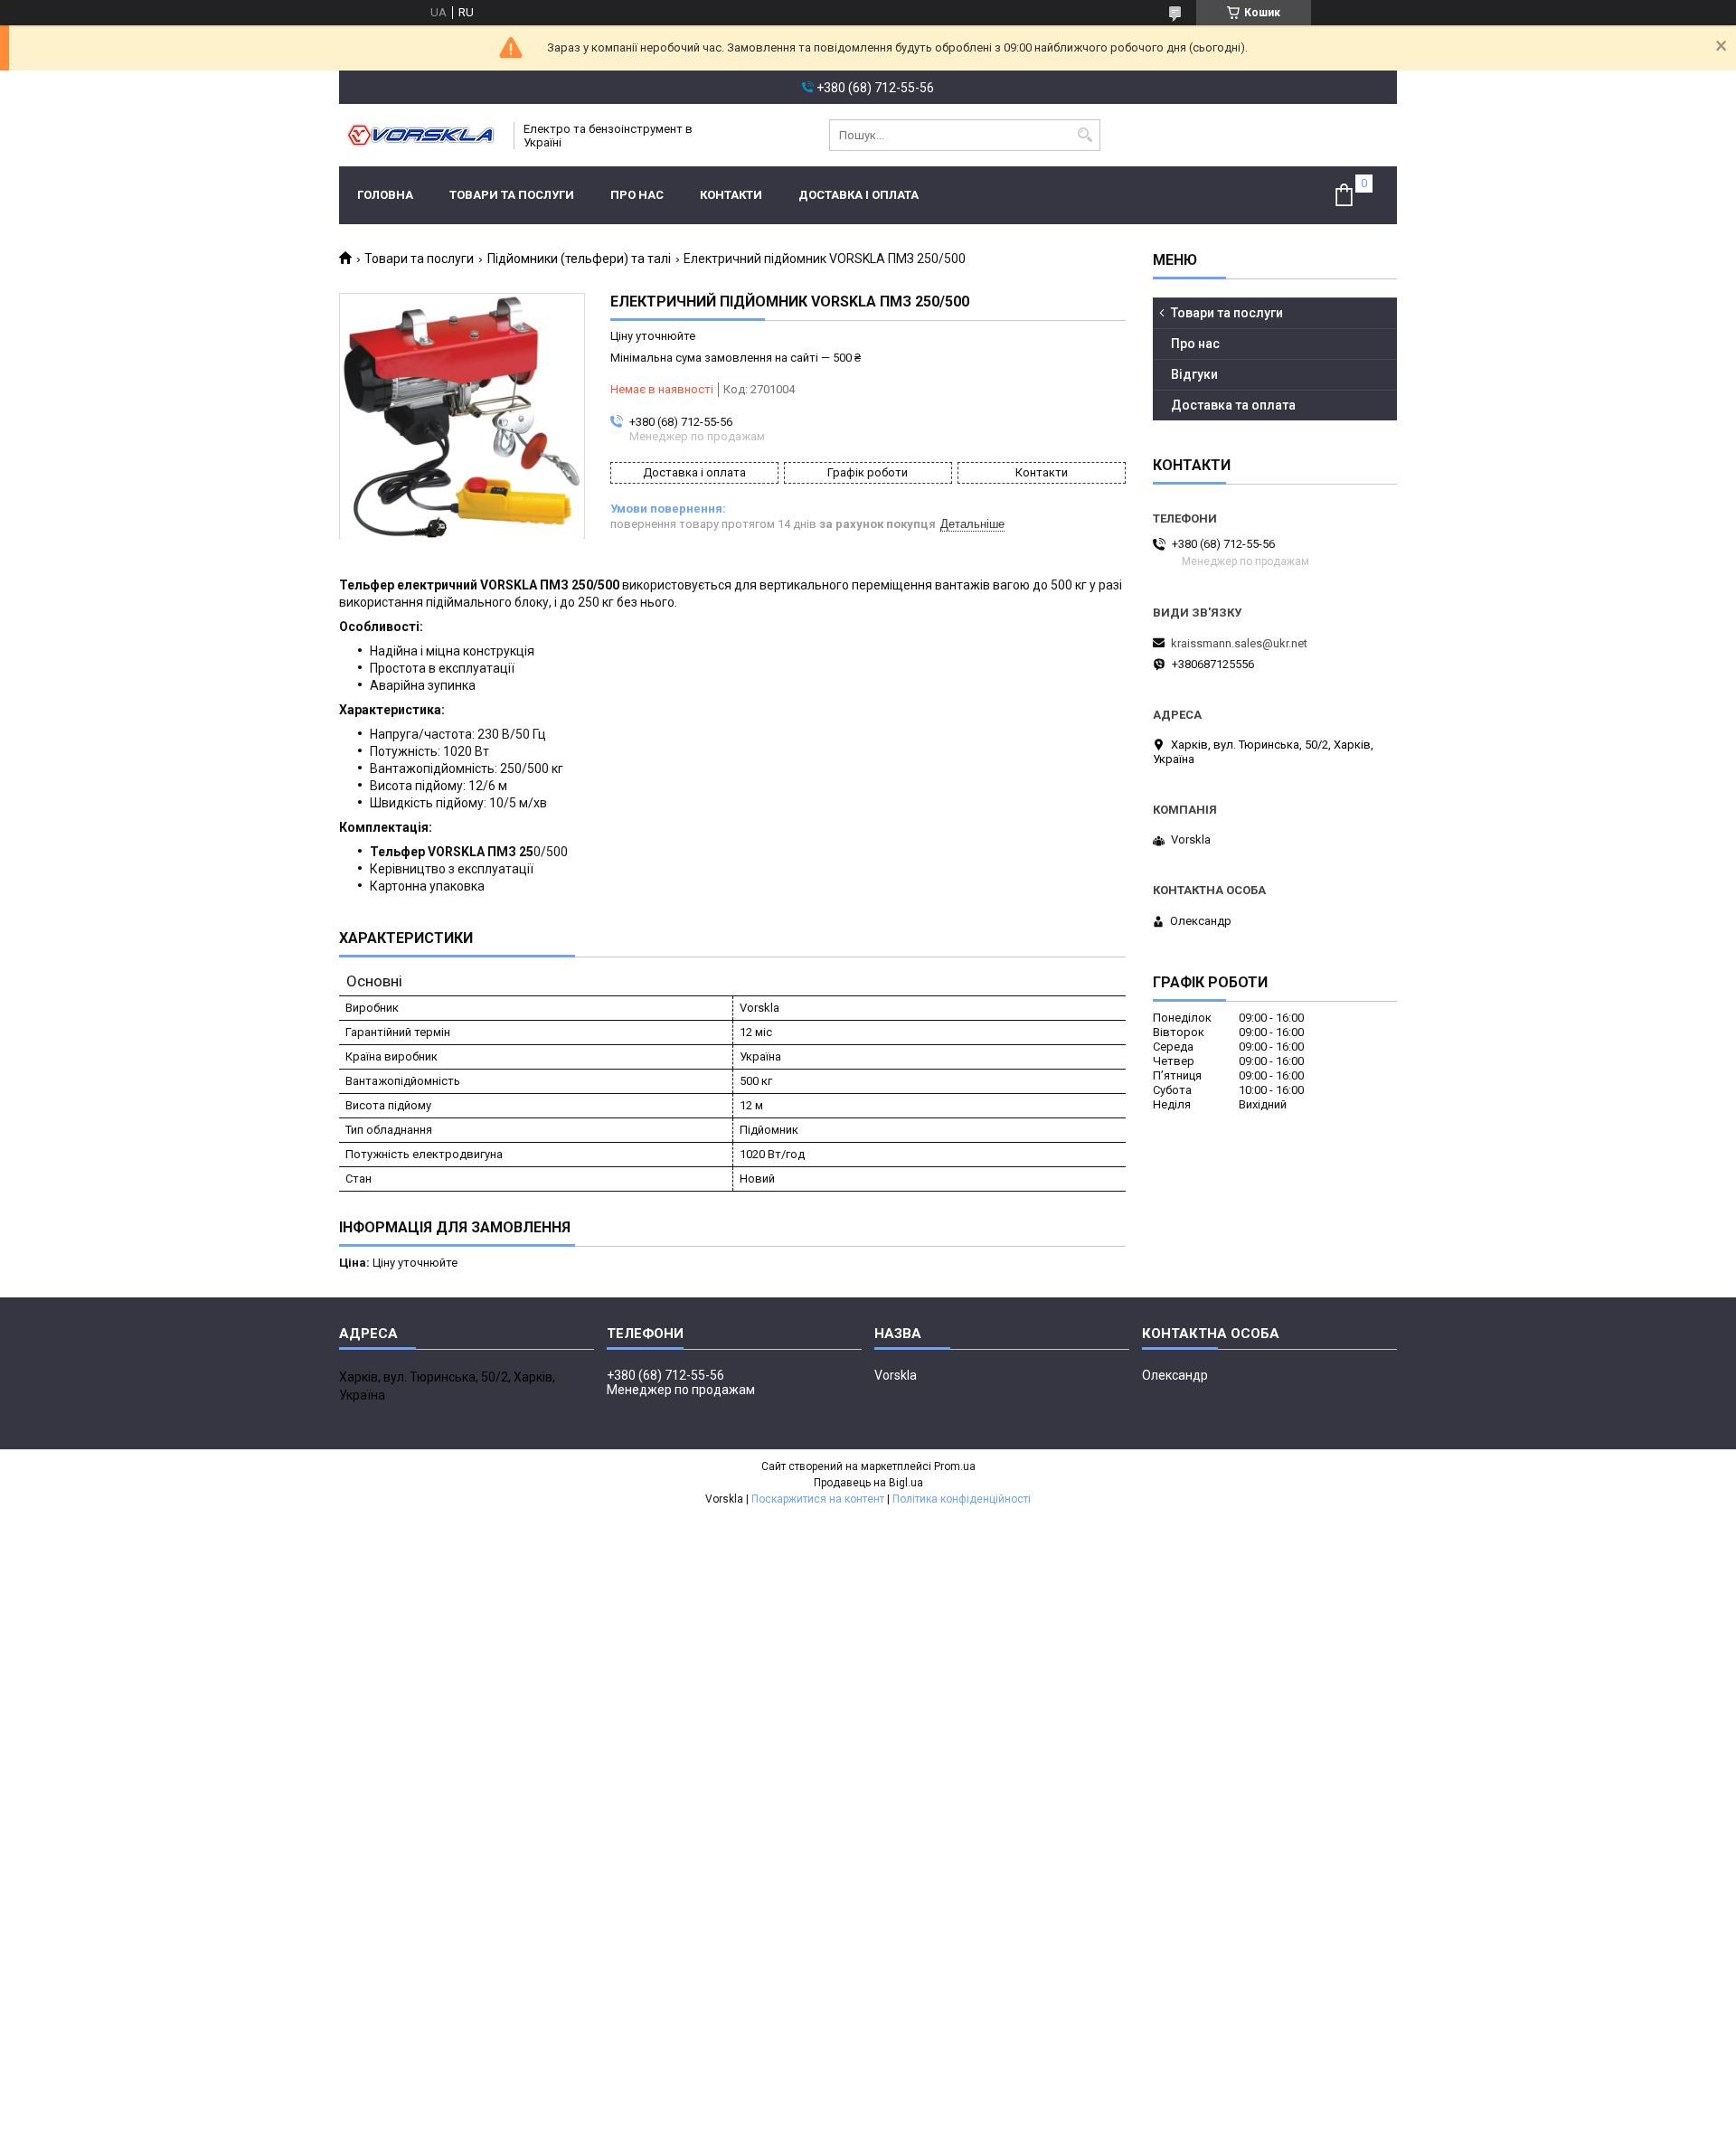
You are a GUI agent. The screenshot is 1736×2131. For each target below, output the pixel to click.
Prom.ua (955, 1466)
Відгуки (1194, 374)
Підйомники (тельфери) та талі (579, 259)
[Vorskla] (420, 135)
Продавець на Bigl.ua (868, 1483)
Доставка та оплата (1233, 405)
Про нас (637, 195)
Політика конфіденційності (962, 1499)
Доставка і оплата (859, 195)
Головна (385, 195)
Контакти (731, 195)
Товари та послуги (512, 195)
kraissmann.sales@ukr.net (1239, 643)
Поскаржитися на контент (818, 1499)
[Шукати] (1085, 135)
